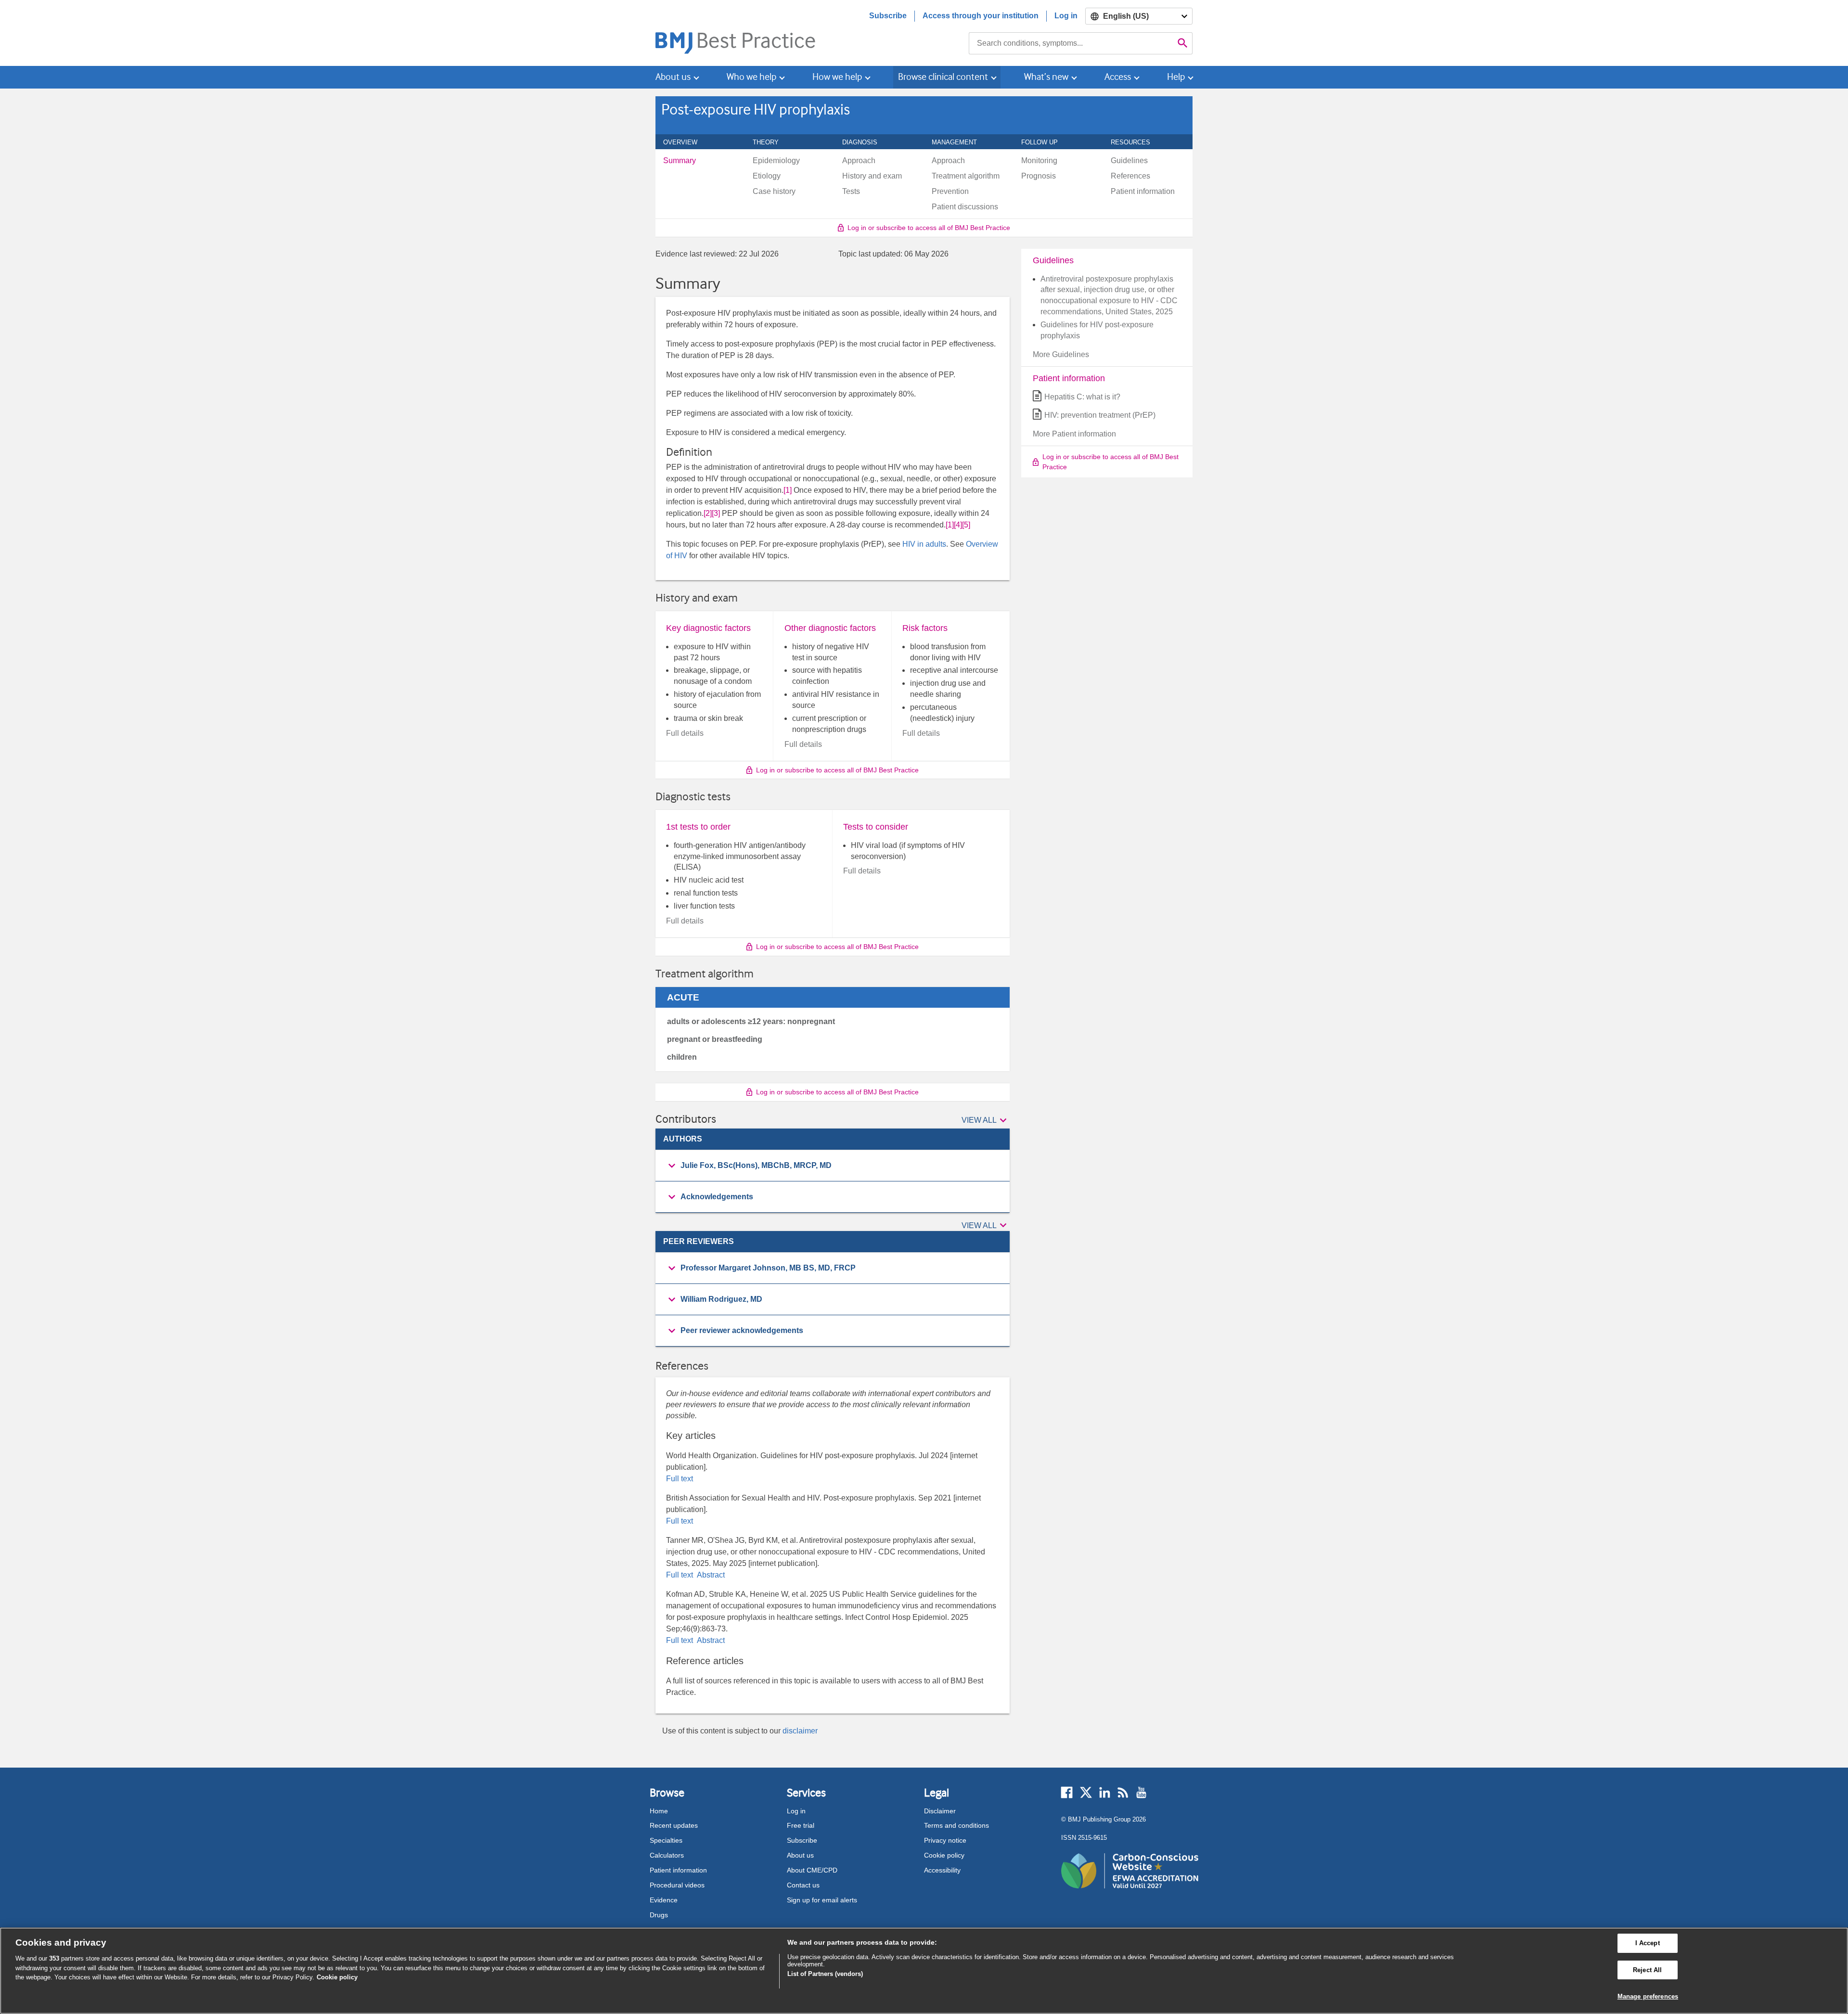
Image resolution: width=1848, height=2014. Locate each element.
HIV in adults (924, 544)
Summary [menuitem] (680, 161)
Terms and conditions (956, 1825)
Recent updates (674, 1825)
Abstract (710, 1575)
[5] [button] (966, 525)
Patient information (678, 1870)
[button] (986, 1121)
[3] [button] (716, 513)
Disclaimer (940, 1811)
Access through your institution (981, 16)
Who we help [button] (751, 77)
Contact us (803, 1885)
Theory (771, 142)
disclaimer (800, 1731)
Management (960, 142)
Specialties (666, 1840)
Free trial (801, 1825)
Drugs (659, 1915)
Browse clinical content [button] (943, 77)
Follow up (1045, 142)
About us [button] (673, 77)
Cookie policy (944, 1855)
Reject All (1647, 1970)
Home (659, 1811)
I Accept (1648, 1943)
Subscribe (888, 16)
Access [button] (1118, 77)
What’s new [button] (1046, 77)
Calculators (667, 1855)
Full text (680, 1479)
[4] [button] (958, 525)
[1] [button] (788, 490)
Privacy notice (945, 1840)
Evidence (664, 1900)
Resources (1136, 142)
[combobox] (1071, 43)
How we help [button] (837, 77)
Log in (1066, 16)
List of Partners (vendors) (825, 1974)
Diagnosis (865, 142)
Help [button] (1176, 77)
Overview (686, 142)
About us (800, 1855)
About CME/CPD (812, 1870)
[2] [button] (708, 513)
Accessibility (942, 1870)
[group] (833, 1166)
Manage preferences (1648, 1996)
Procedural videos (677, 1885)
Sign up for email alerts (822, 1900)
